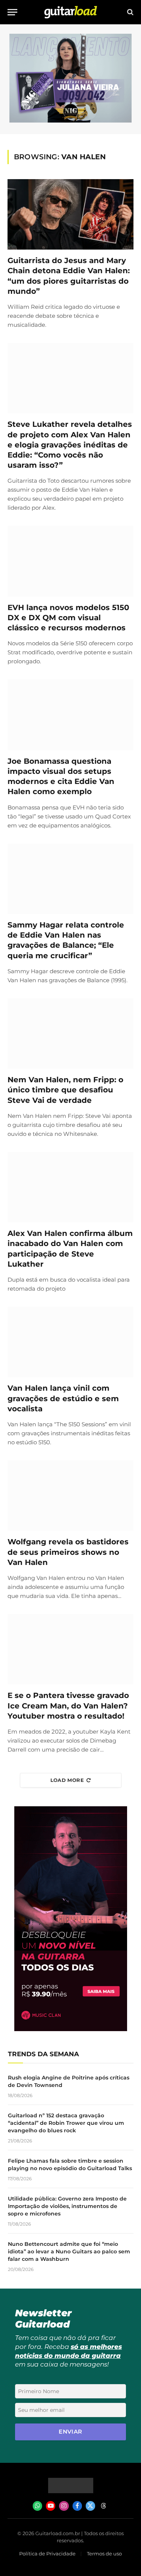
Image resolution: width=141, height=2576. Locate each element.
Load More (67, 1780)
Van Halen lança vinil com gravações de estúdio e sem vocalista (63, 1398)
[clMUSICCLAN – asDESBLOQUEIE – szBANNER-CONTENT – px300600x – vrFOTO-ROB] (71, 2029)
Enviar (70, 2432)
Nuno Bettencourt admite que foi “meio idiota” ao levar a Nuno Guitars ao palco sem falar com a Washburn (69, 2251)
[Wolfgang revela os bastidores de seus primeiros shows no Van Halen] (70, 1496)
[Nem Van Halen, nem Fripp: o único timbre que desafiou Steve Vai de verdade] (70, 1034)
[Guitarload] (71, 12)
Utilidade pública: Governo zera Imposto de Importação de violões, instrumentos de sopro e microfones (67, 2206)
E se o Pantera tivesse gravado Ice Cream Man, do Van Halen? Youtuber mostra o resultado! (68, 1705)
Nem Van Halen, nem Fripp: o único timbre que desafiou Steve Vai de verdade (65, 1090)
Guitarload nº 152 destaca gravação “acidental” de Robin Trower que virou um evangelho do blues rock (66, 2123)
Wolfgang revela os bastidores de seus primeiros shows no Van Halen (68, 1552)
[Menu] (12, 12)
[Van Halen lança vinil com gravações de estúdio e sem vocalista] (70, 1342)
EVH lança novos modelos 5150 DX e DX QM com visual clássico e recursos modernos (68, 618)
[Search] (130, 12)
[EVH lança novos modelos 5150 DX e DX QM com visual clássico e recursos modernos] (70, 561)
